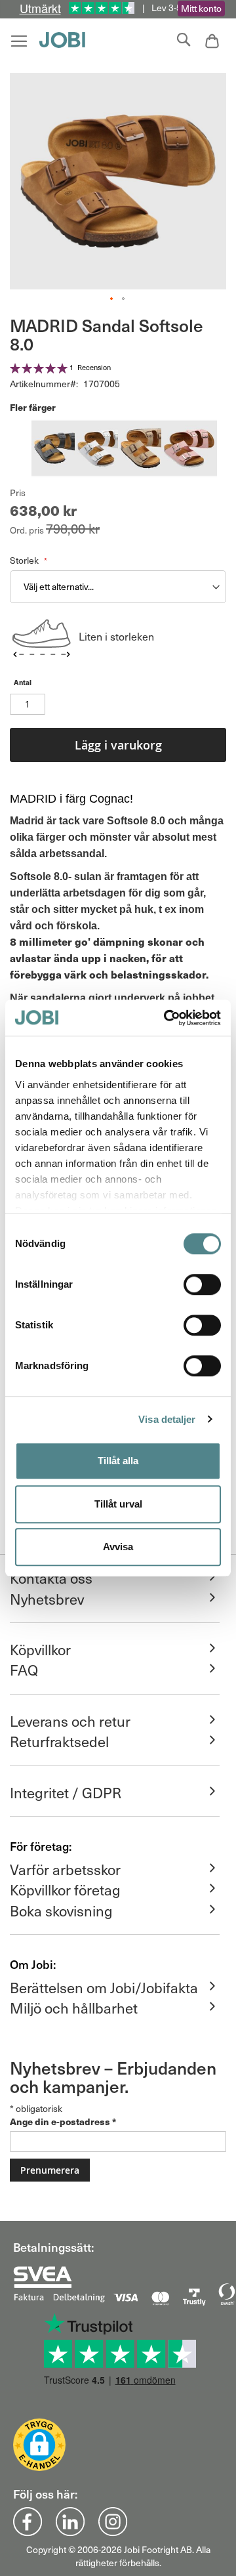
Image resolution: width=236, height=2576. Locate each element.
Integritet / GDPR (66, 1792)
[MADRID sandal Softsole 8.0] (59, 450)
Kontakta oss (51, 1578)
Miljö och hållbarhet (74, 2008)
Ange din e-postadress (63, 2121)
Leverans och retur (70, 1721)
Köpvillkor (40, 1649)
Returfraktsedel (59, 1741)
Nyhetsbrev (47, 1599)
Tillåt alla (118, 1461)
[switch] (202, 1286)
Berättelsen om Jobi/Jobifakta (104, 1987)
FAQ (24, 1670)
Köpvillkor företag (65, 1890)
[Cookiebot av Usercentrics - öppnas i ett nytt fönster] (167, 1018)
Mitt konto (201, 8)
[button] (112, 299)
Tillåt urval (118, 1504)
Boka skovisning (61, 1911)
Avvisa (118, 1547)
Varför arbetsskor (65, 1869)
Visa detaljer (167, 1419)
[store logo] (66, 40)
